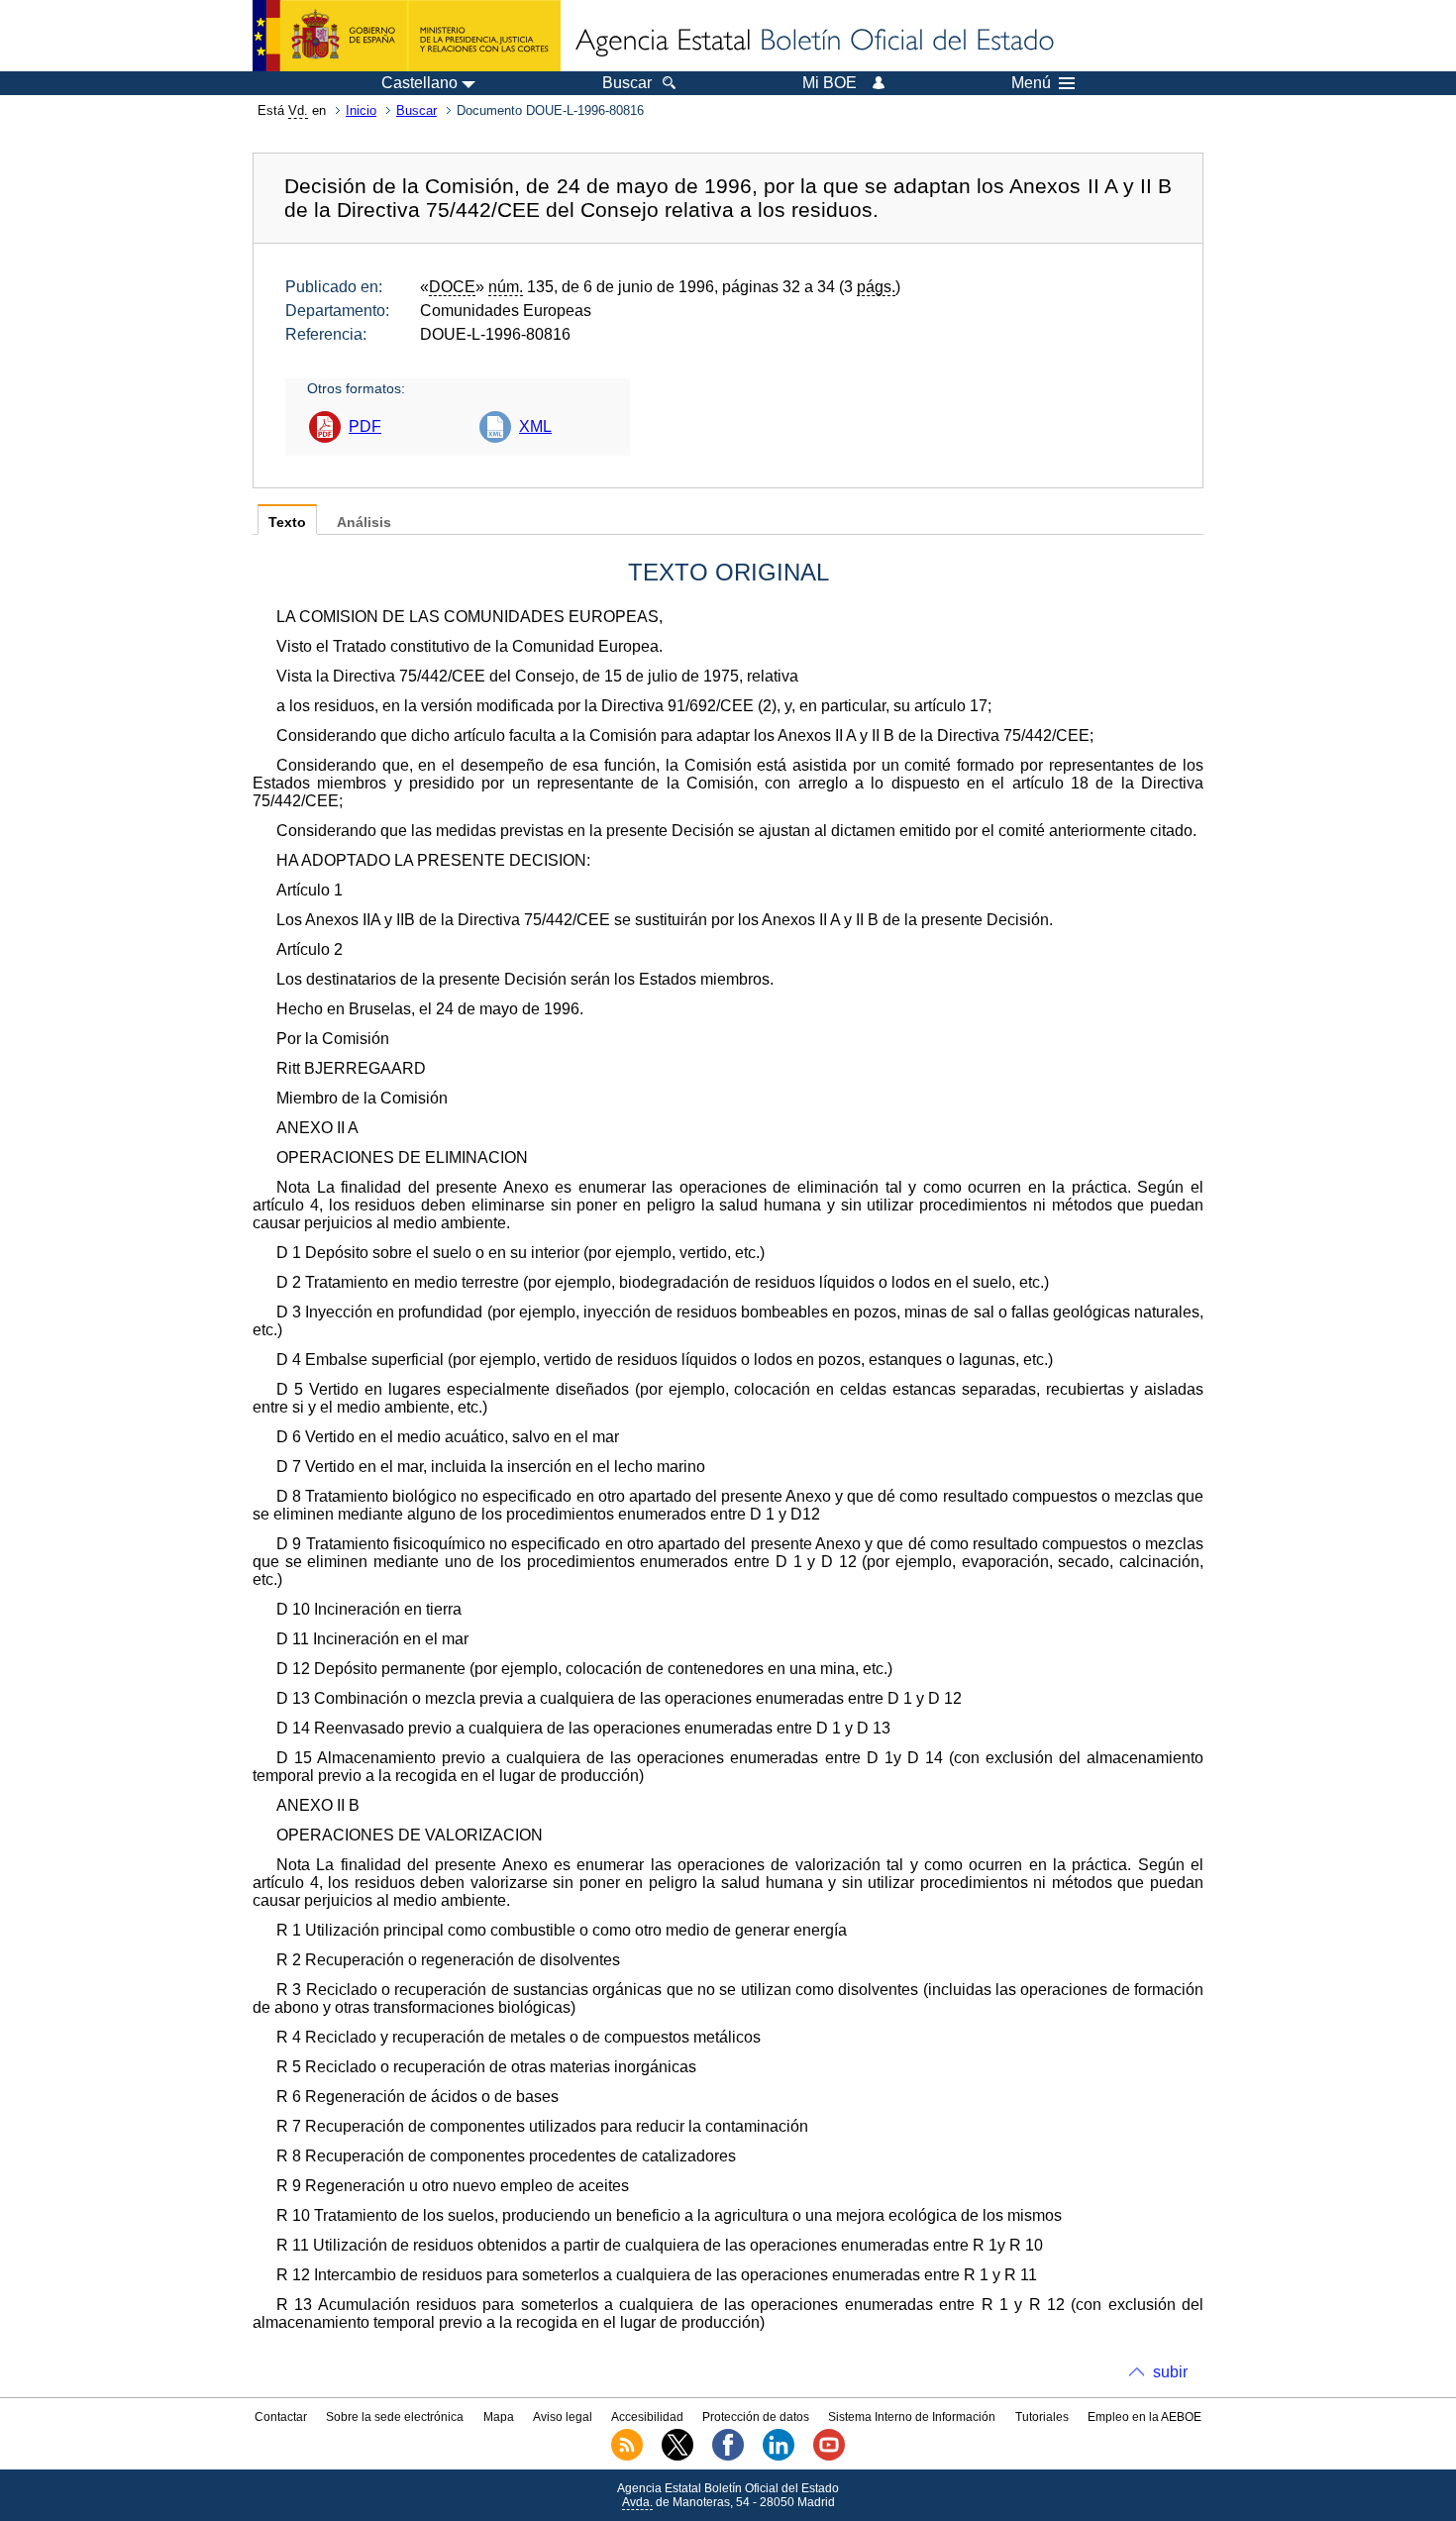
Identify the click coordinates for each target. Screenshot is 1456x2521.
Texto (287, 523)
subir (1170, 2372)
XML (535, 426)
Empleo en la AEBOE (1144, 2417)
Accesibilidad (647, 2417)
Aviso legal (563, 2417)
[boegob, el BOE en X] (677, 2457)
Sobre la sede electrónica (395, 2417)
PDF (365, 426)
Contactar (281, 2417)
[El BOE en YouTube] (829, 2457)
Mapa (499, 2417)
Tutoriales (1042, 2417)
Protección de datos (756, 2417)
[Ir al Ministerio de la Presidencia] (407, 36)
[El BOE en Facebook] (728, 2457)
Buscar (416, 110)
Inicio (361, 110)
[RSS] (627, 2457)
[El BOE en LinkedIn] (779, 2457)
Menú (1031, 83)
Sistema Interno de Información (912, 2417)
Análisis (364, 523)
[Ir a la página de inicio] (813, 42)
